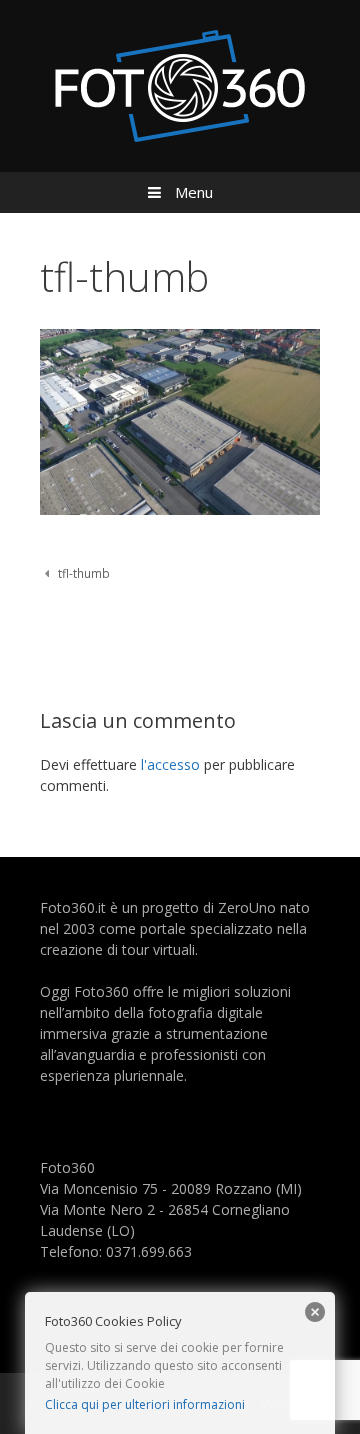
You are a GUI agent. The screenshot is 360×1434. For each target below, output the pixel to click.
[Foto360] (180, 84)
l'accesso (170, 764)
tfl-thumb (84, 573)
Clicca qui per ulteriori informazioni (145, 1404)
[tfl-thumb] (180, 509)
